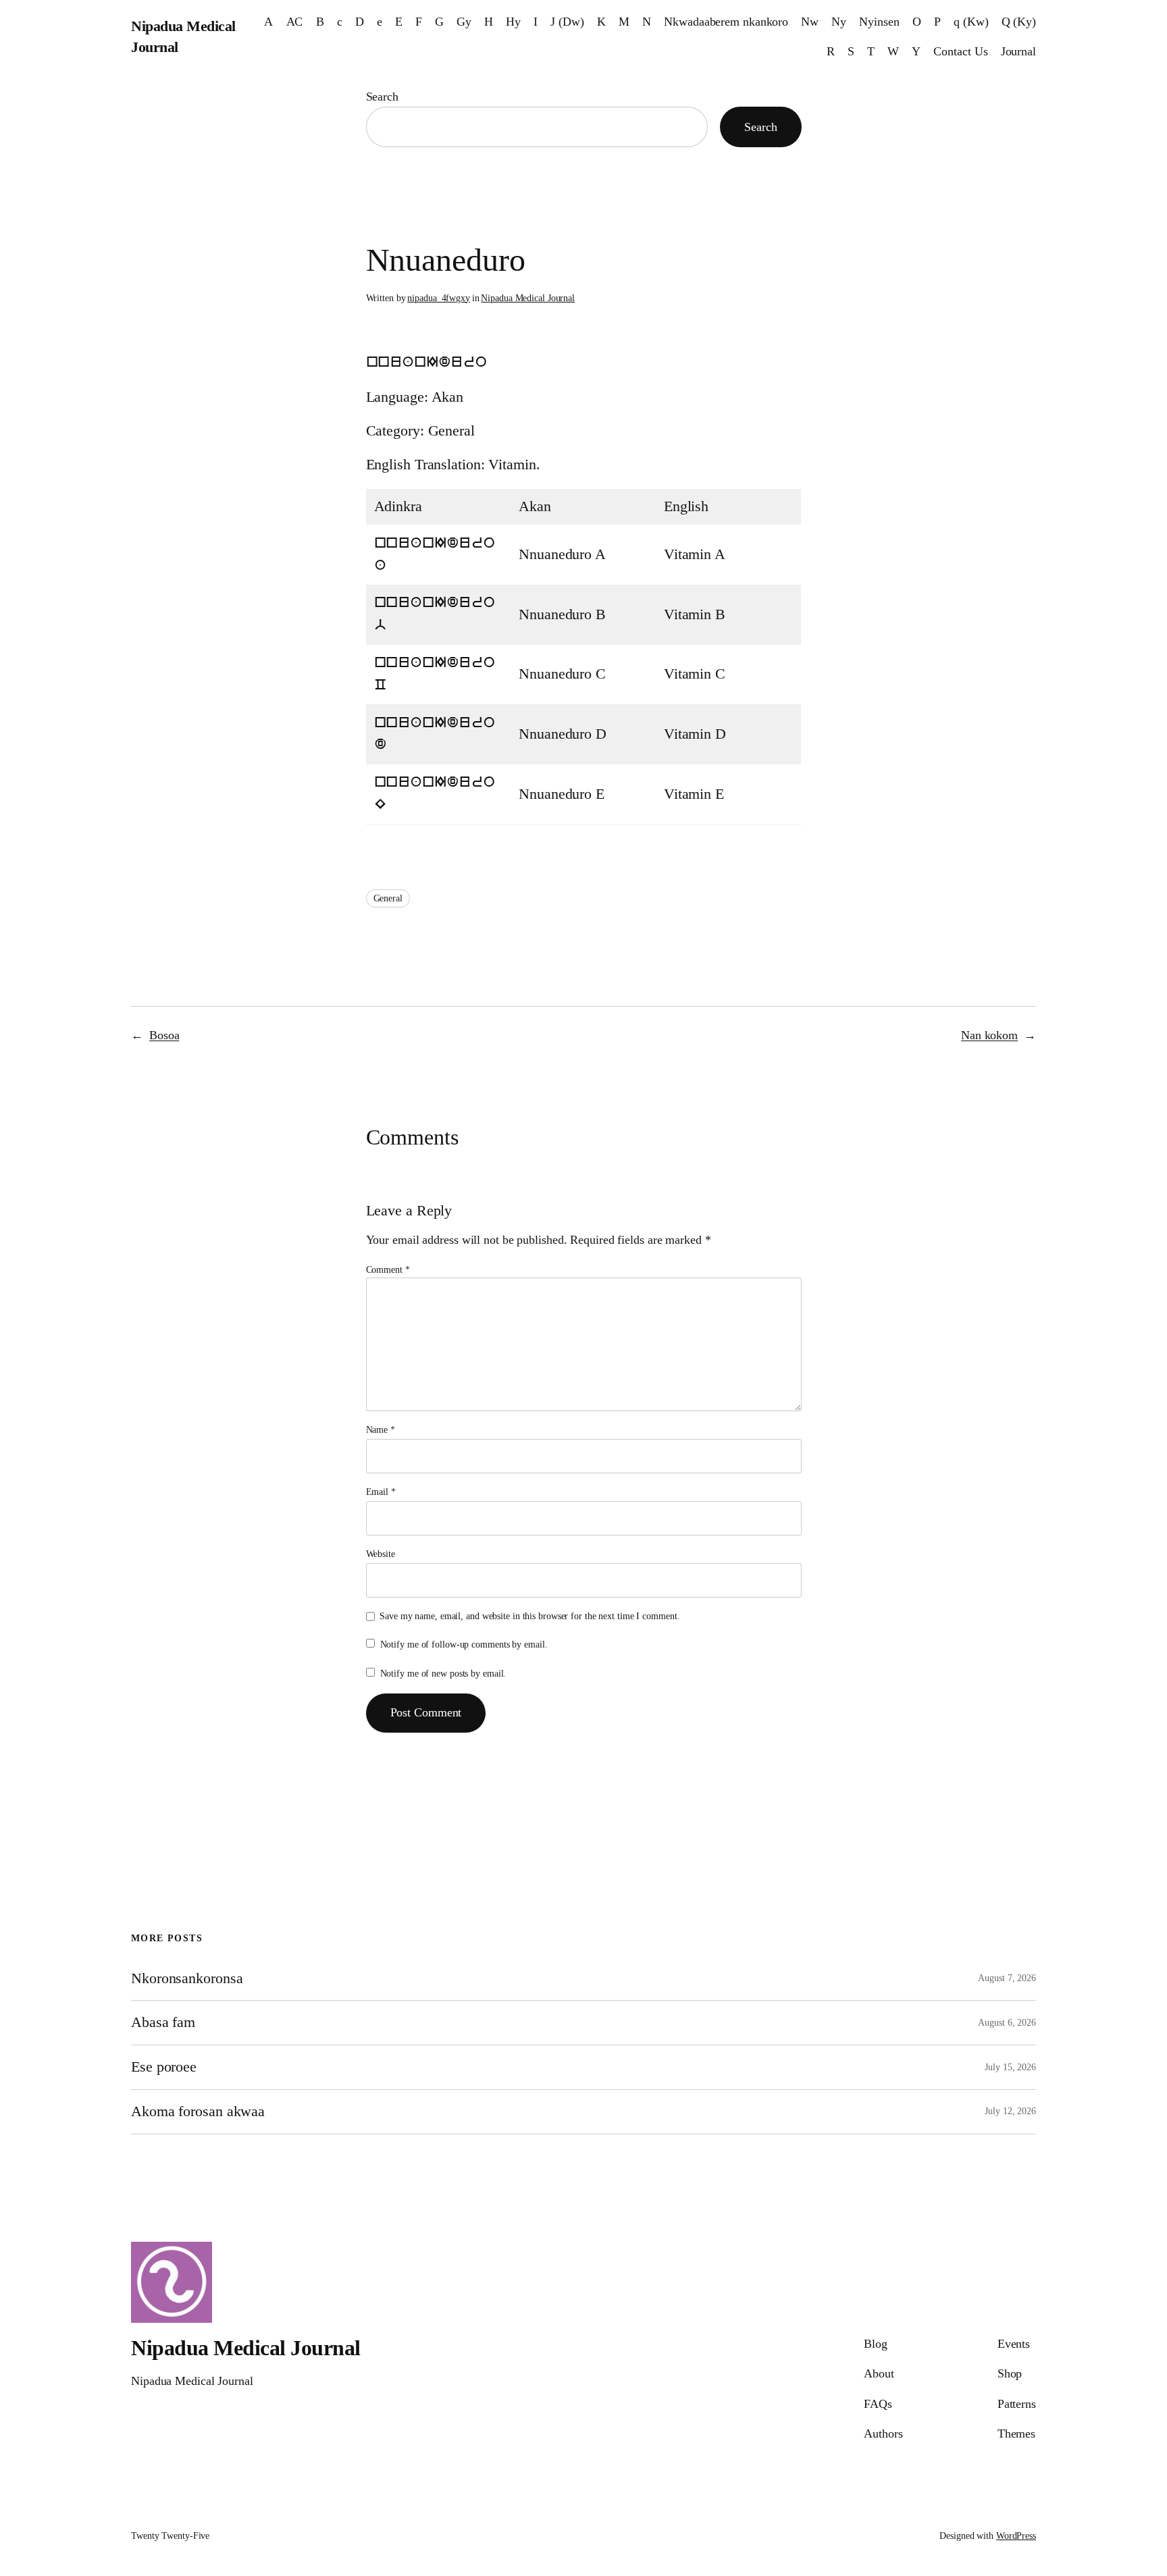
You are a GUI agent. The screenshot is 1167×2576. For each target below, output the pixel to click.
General (388, 898)
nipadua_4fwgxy (439, 298)
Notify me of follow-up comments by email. (464, 1645)
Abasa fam (163, 2022)
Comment (388, 1270)
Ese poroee (164, 2067)
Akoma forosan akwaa (198, 2111)
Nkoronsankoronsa (187, 1978)
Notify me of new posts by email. (443, 1674)
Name (381, 1430)
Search (382, 97)
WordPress (1016, 2536)
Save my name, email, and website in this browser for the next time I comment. (529, 1616)
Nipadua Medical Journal (528, 298)
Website (381, 1554)
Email (381, 1492)
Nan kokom (989, 1035)
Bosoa (164, 1035)
